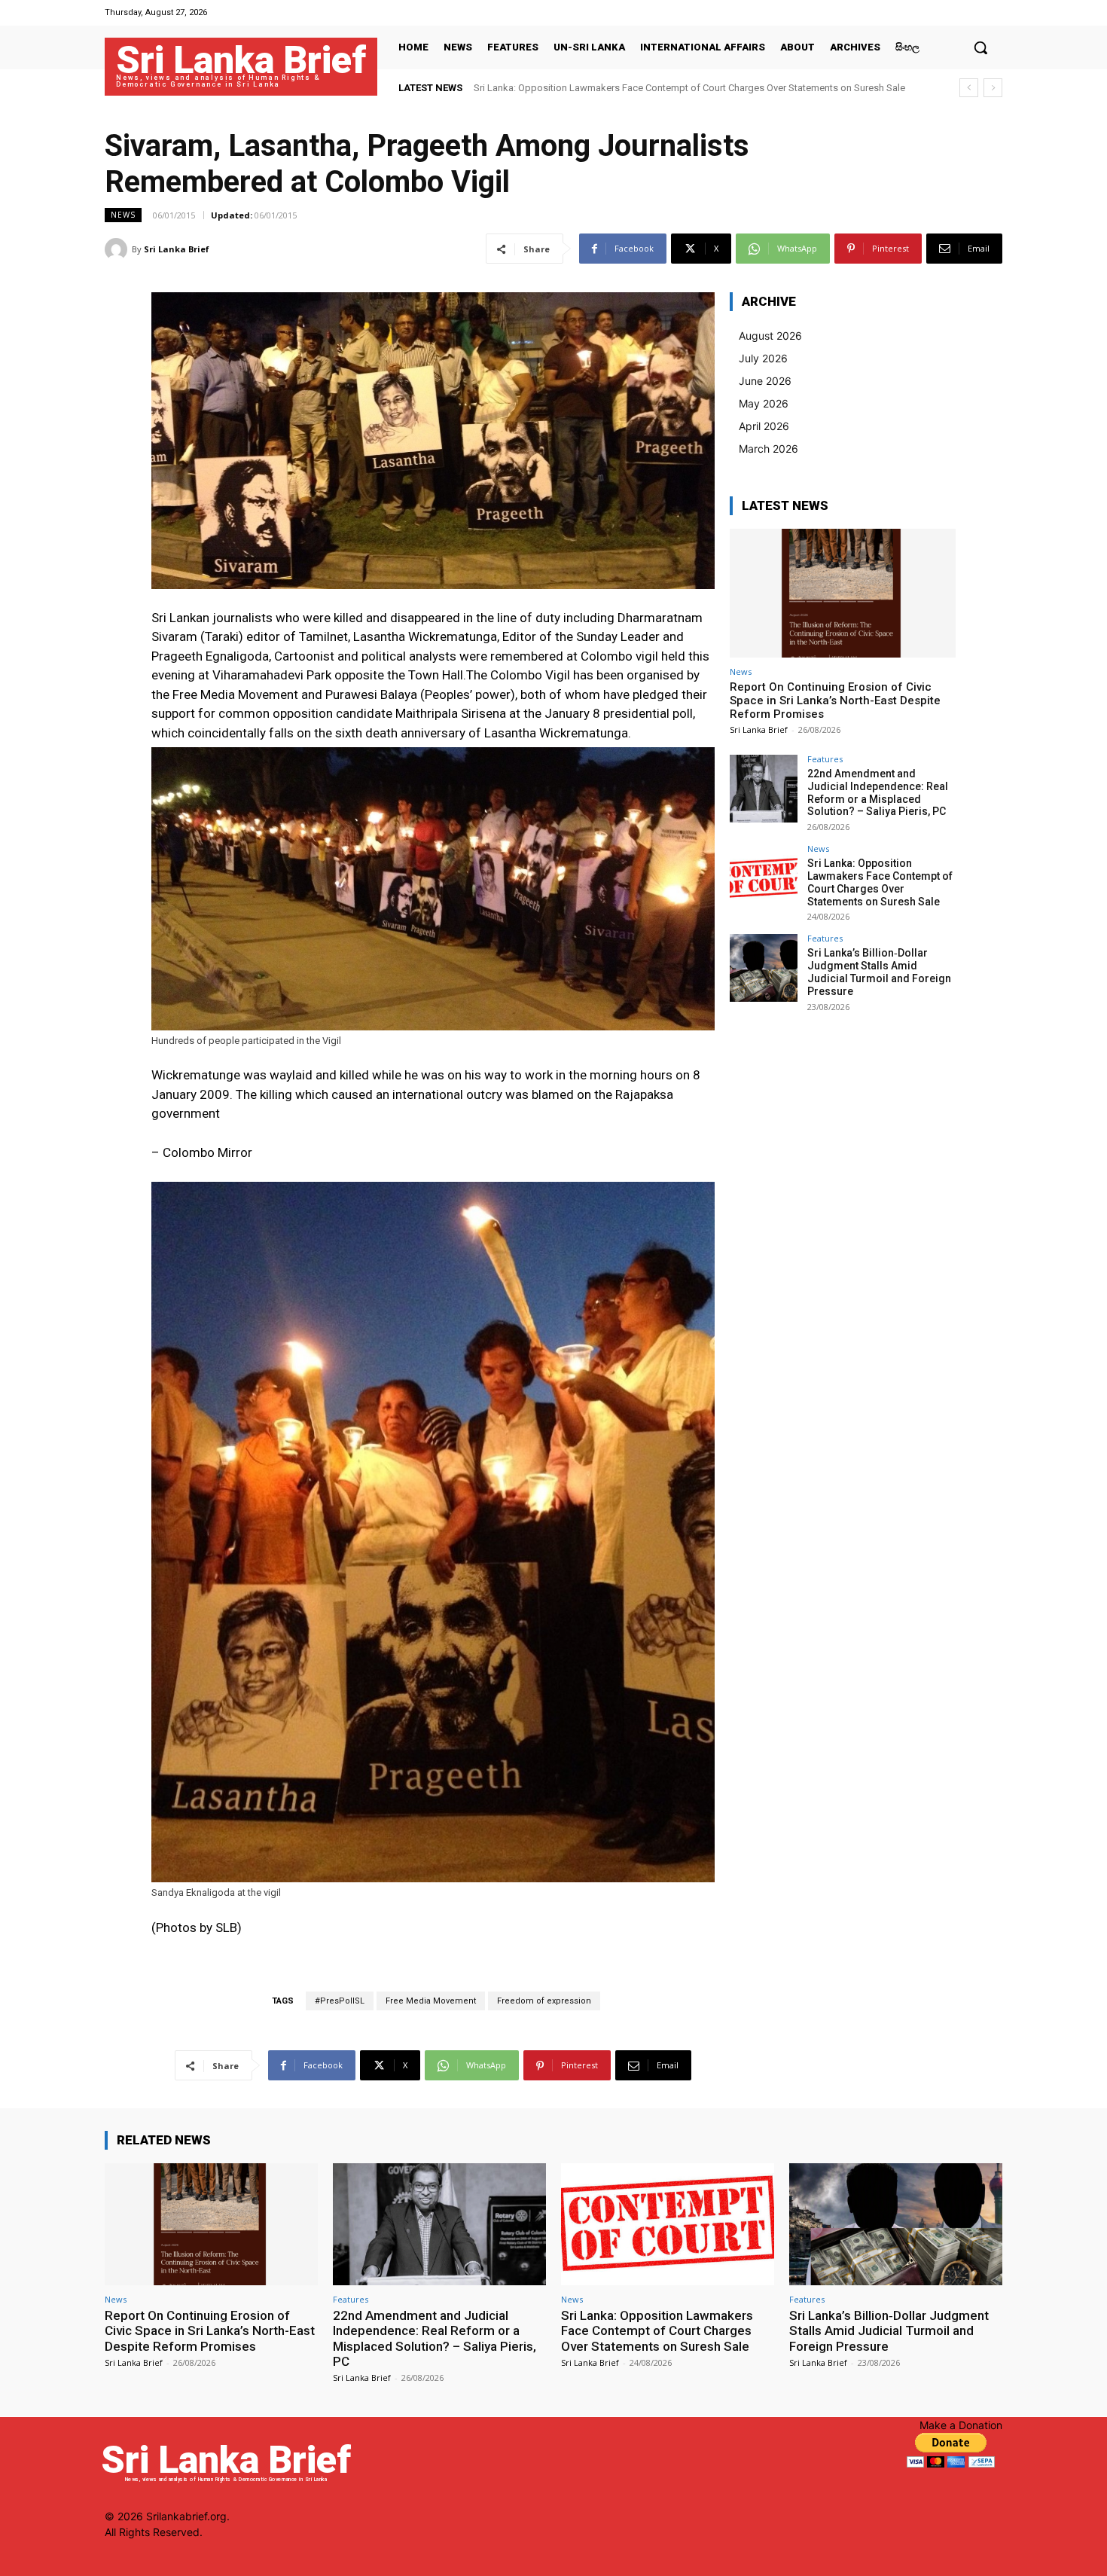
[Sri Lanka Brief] (118, 249)
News (123, 215)
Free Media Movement (431, 2001)
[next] (993, 88)
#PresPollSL (340, 2001)
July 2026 (763, 358)
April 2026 (764, 426)
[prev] (969, 88)
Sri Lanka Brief (177, 249)
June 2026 (765, 381)
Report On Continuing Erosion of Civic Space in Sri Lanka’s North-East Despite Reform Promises (835, 700)
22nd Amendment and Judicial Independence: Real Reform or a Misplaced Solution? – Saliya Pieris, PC (878, 792)
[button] (980, 47)
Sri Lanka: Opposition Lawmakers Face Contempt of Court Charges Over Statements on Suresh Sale (880, 882)
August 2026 (770, 336)
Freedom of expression (544, 2001)
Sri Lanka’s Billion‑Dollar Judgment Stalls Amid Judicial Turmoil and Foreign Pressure (657, 88)
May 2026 (764, 403)
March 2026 (768, 449)
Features (825, 759)
